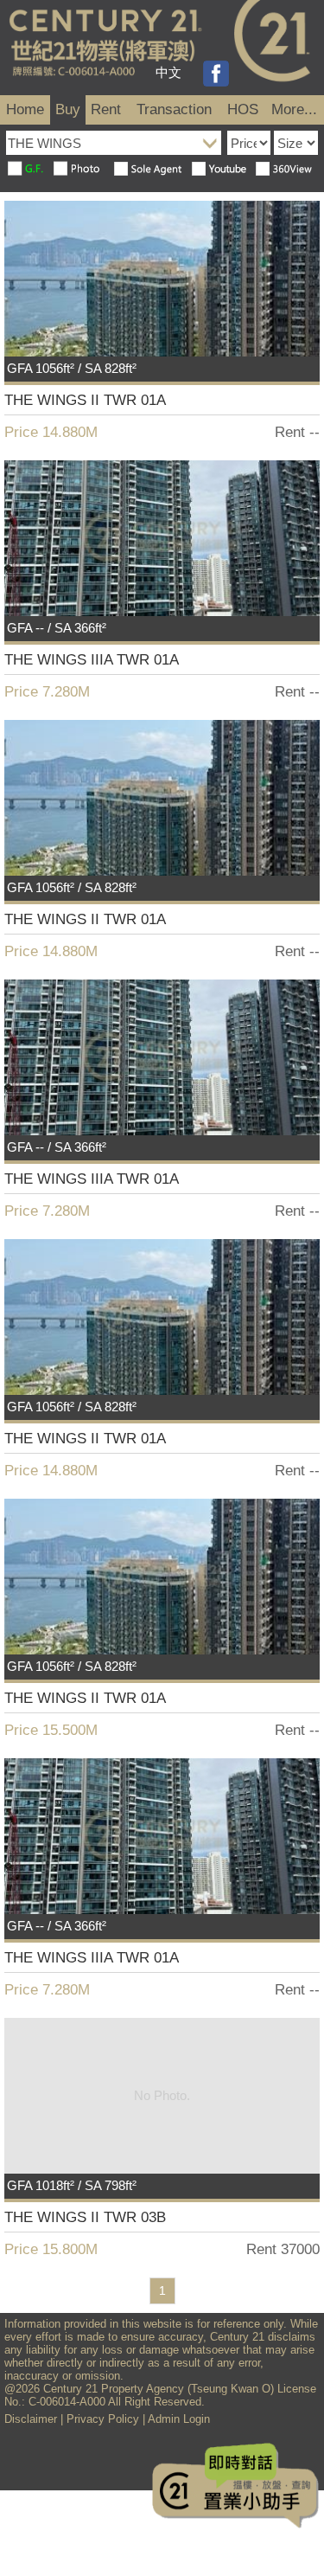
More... (294, 109)
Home (25, 109)
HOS (243, 109)
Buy (68, 109)
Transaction (174, 109)
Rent (106, 109)
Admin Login (179, 2419)
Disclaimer (31, 2419)
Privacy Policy (103, 2419)
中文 (168, 72)
